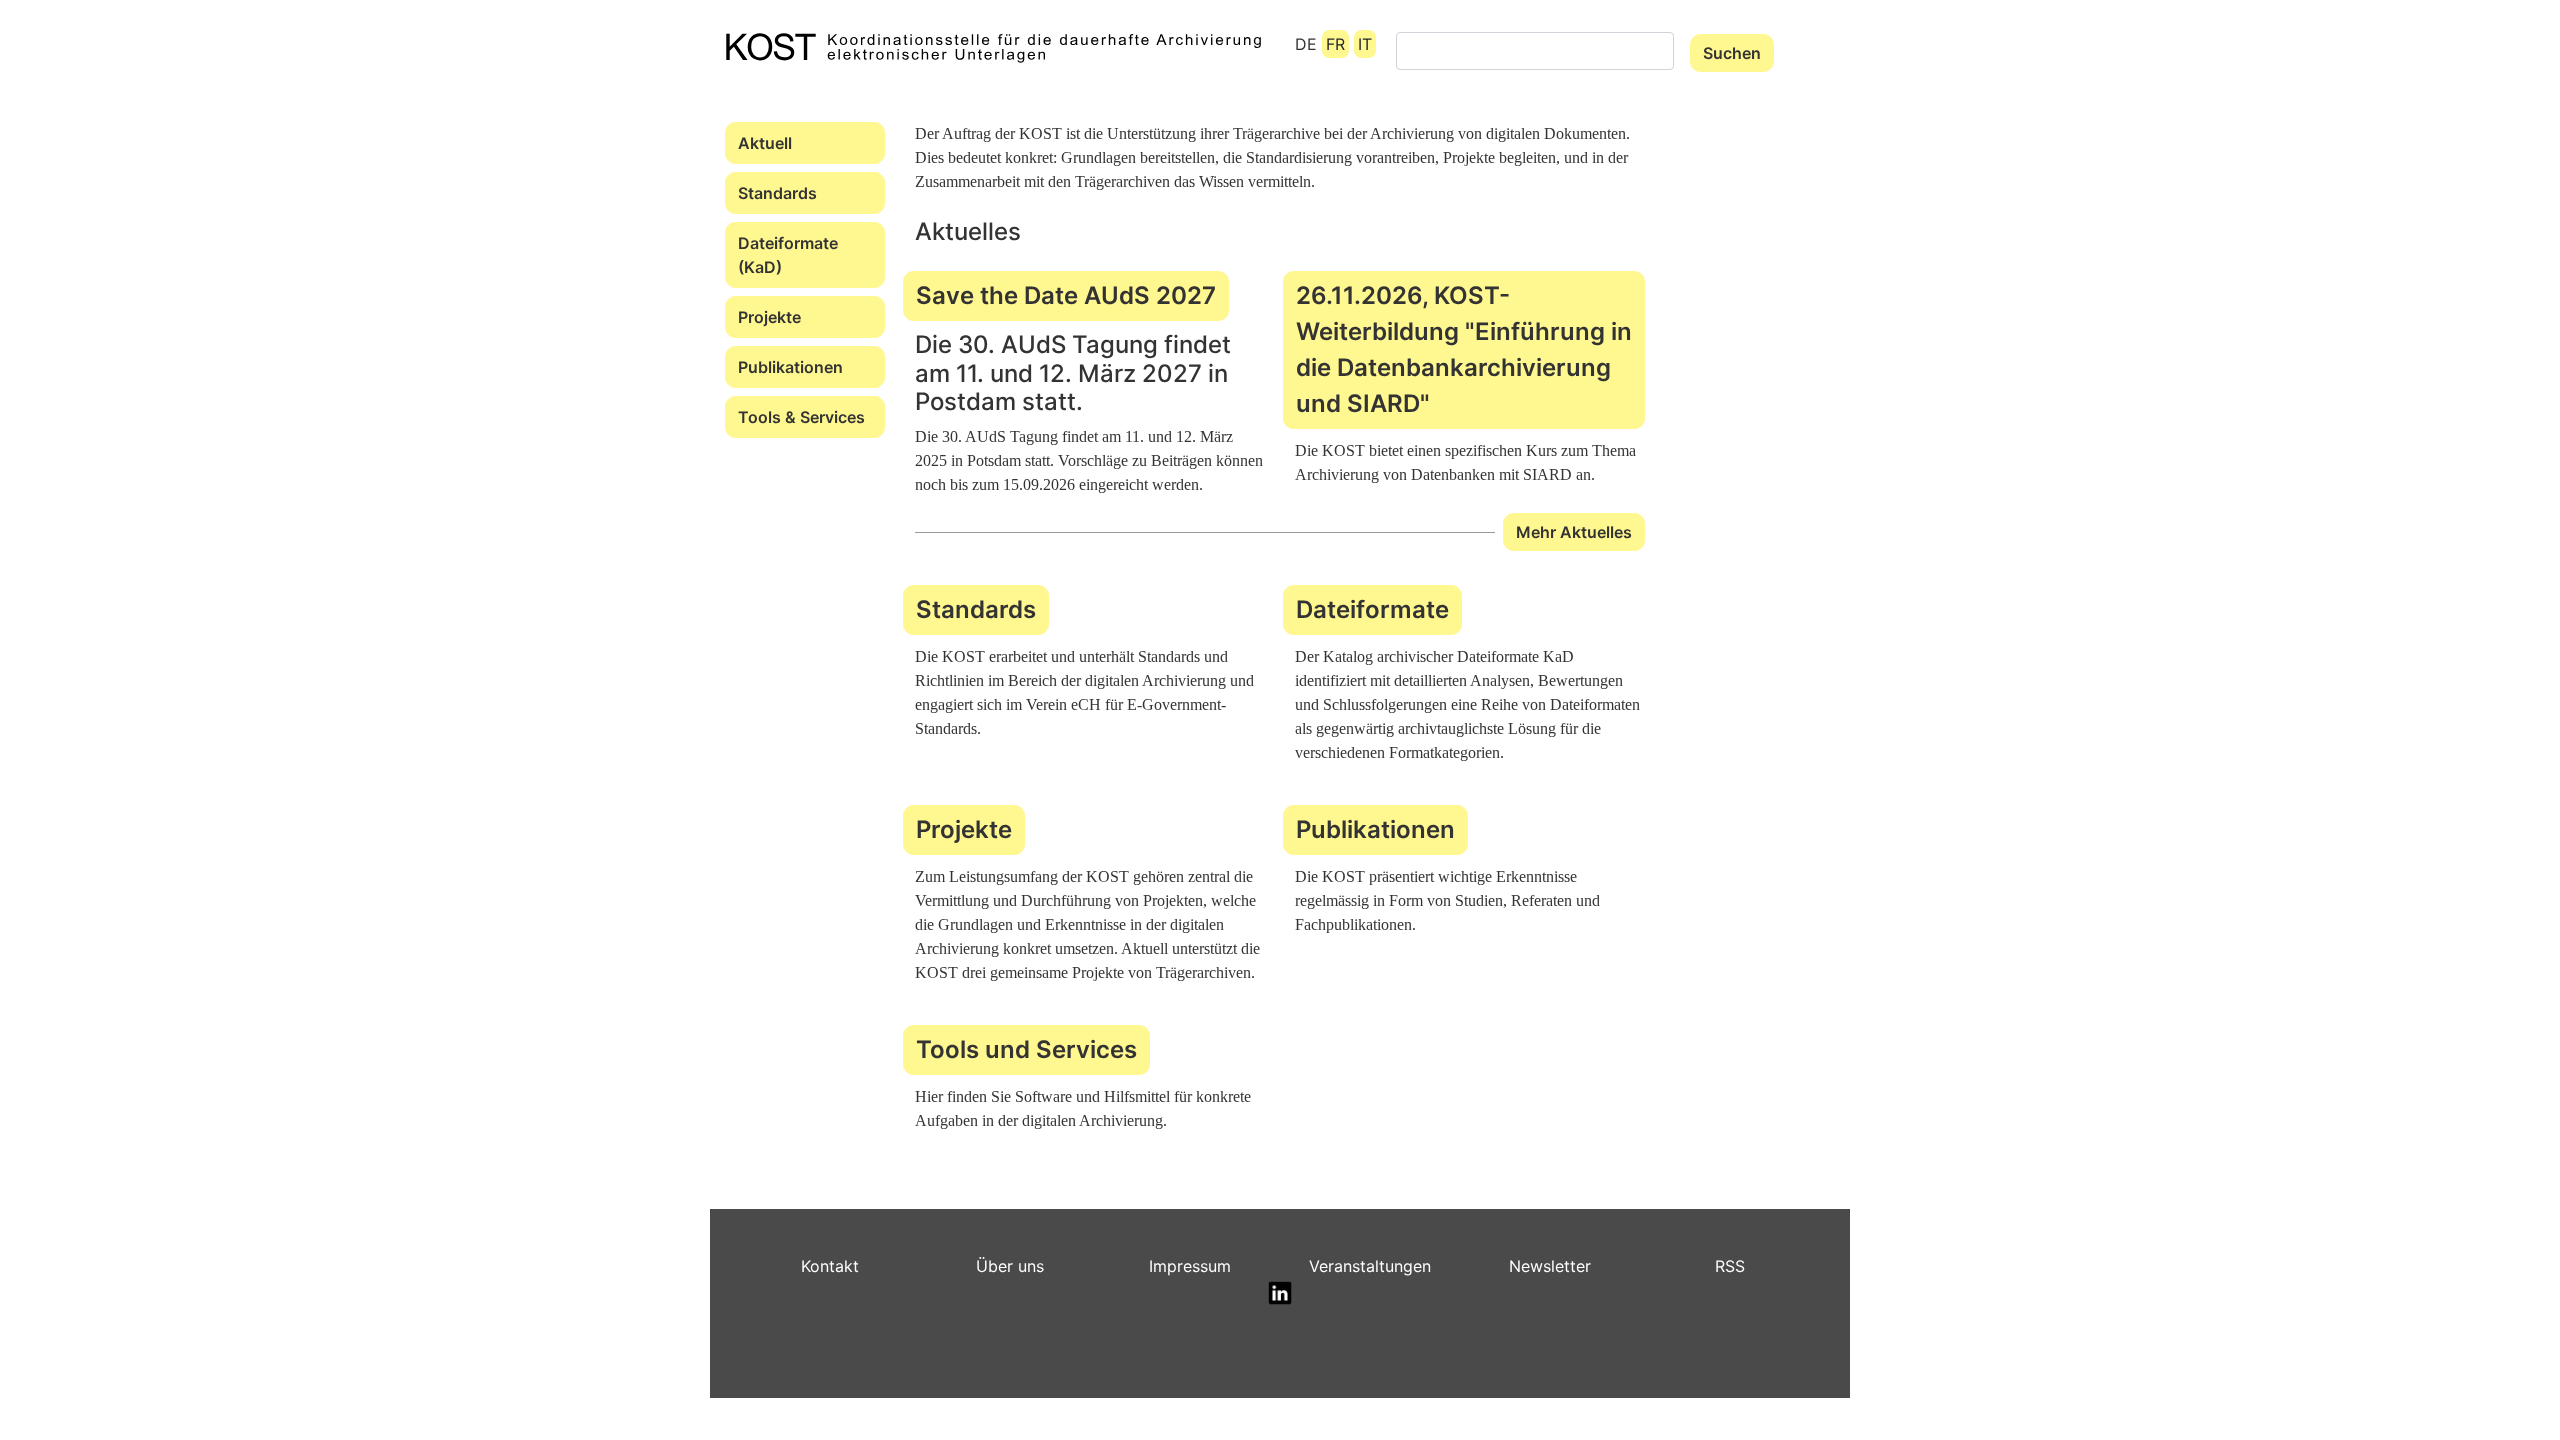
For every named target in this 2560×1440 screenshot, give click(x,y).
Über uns (1010, 1266)
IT (1365, 44)
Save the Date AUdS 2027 (1066, 295)
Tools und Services (1026, 1049)
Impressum (1190, 1266)
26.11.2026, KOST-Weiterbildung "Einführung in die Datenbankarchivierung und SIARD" (1464, 349)
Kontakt (830, 1266)
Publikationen (790, 367)
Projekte (769, 317)
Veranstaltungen (1370, 1266)
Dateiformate (1372, 609)
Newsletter (1550, 1266)
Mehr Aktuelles (1574, 532)
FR (1335, 44)
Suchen (1732, 53)
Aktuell (765, 143)
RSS (1730, 1266)
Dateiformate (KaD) (788, 255)
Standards (777, 193)
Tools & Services (801, 417)
